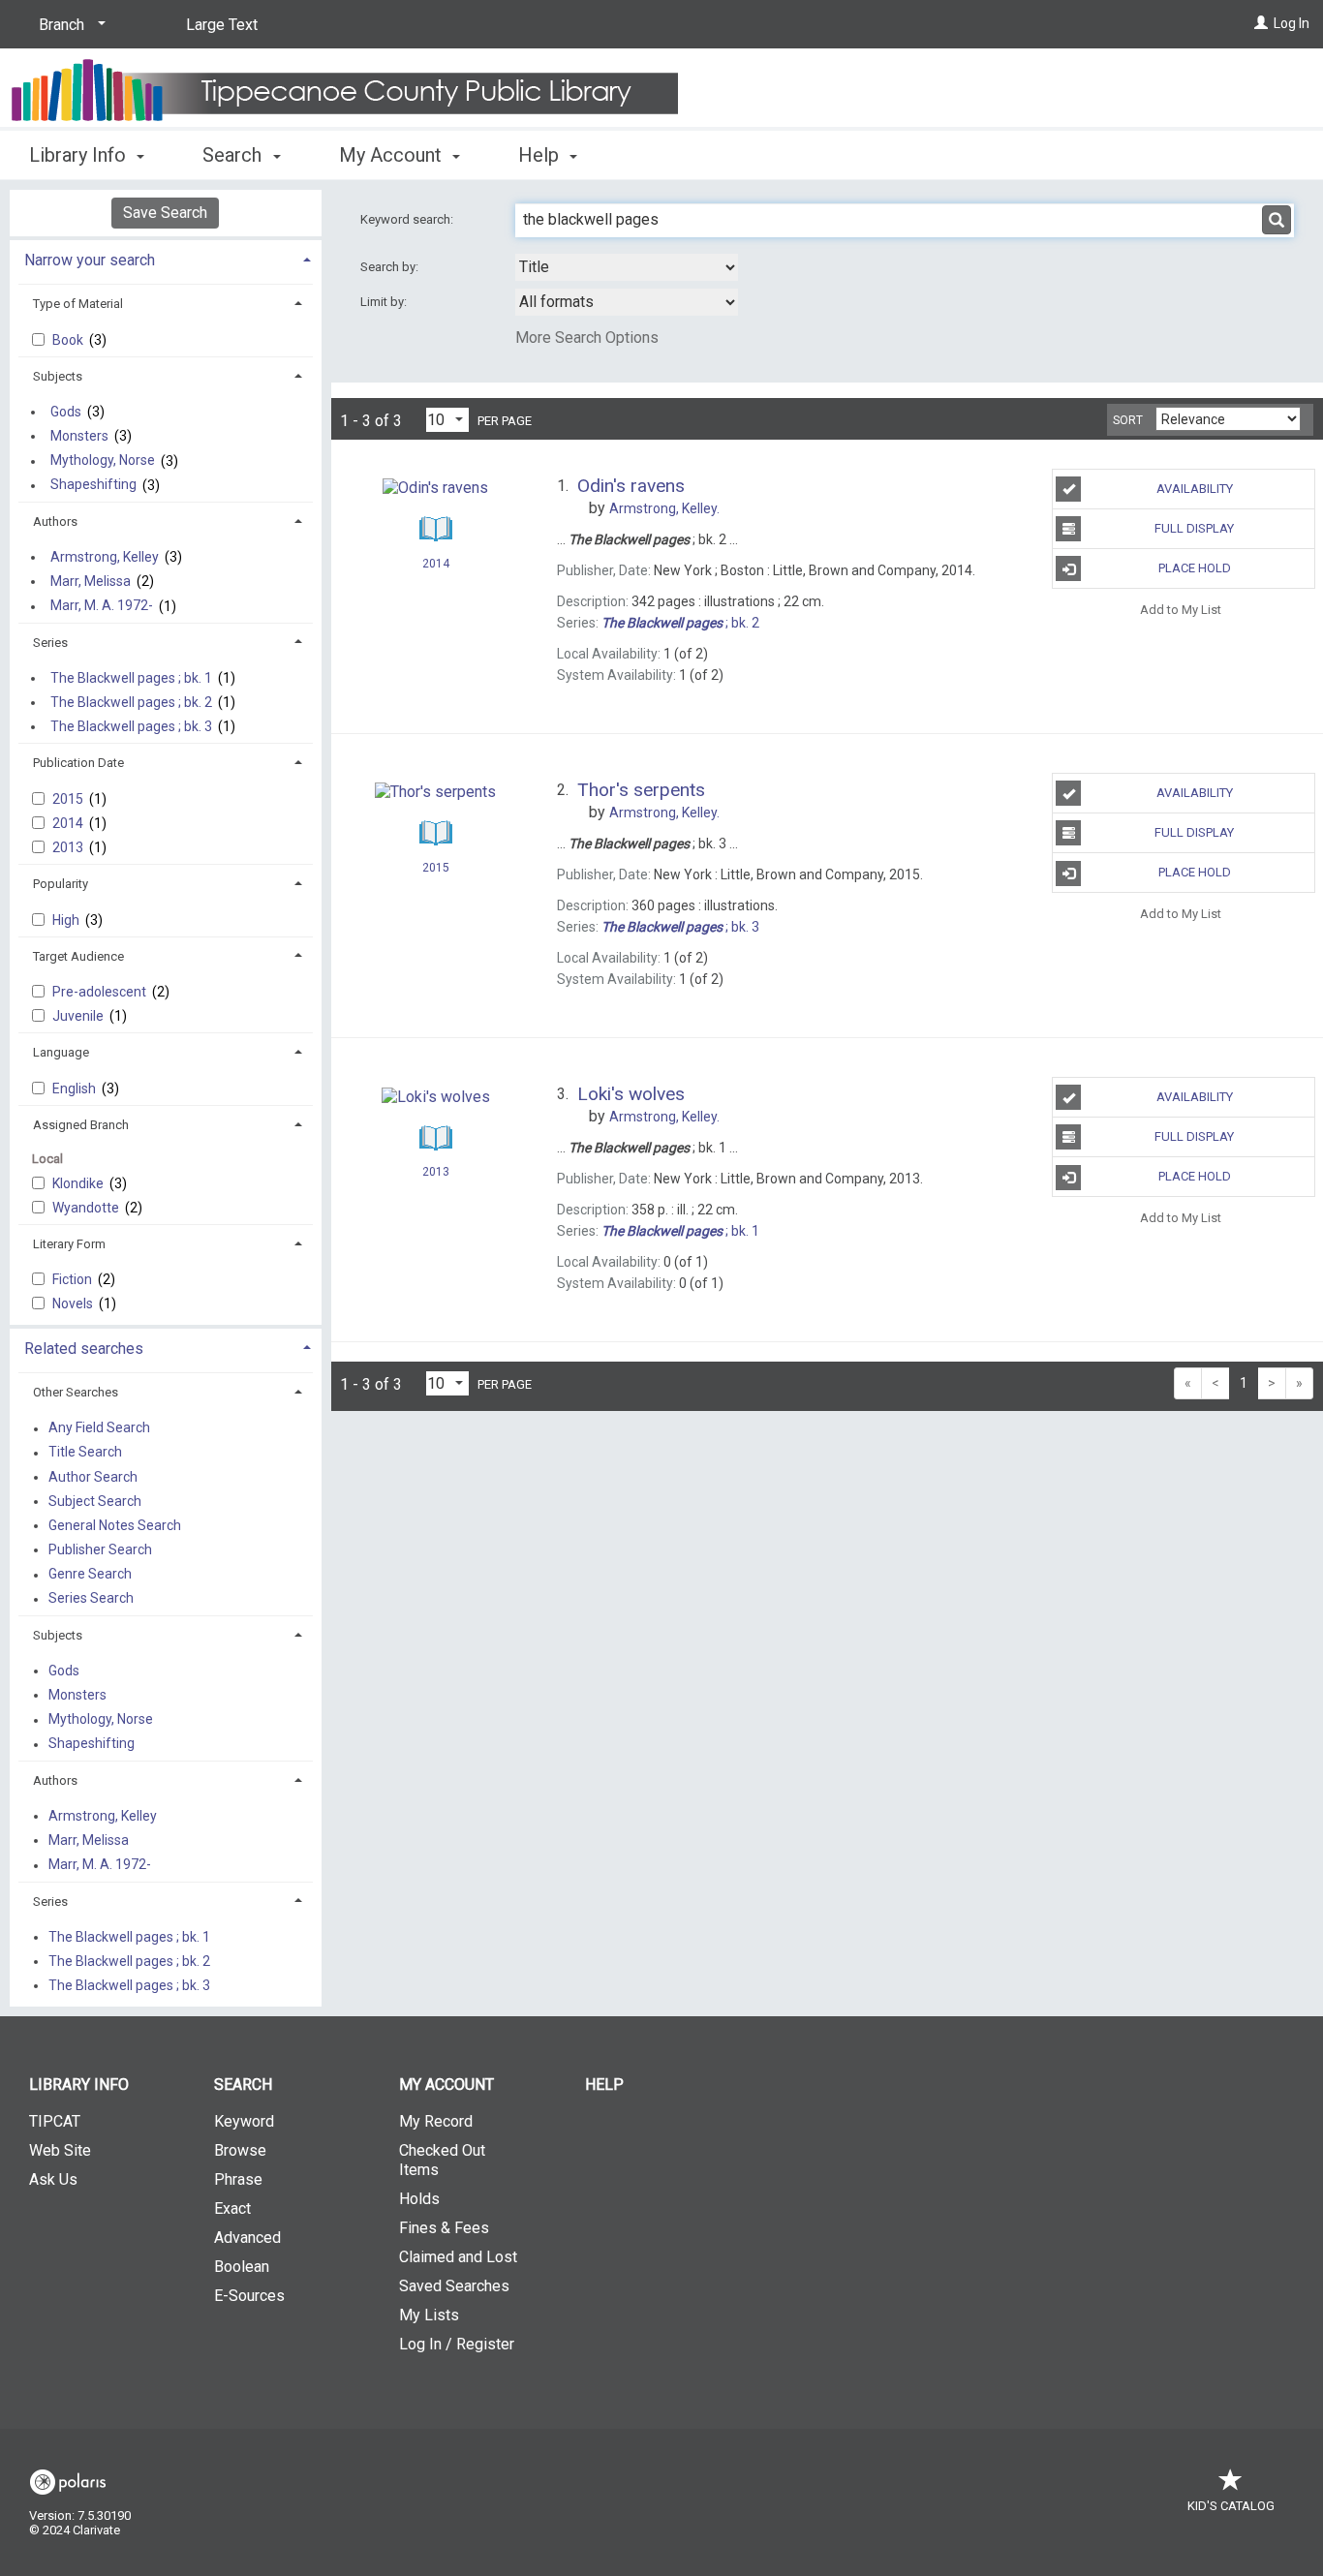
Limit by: (385, 302)
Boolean (242, 2267)
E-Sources (249, 2296)
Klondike (79, 1183)
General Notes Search (115, 1525)
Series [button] (50, 643)
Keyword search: (408, 219)
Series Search (91, 1599)
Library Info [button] (80, 155)
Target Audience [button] (78, 956)
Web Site (60, 2150)
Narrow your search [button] (90, 260)
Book (69, 340)
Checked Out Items (442, 2160)
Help (604, 2085)
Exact (232, 2208)
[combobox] (627, 267)
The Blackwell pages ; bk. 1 (131, 678)
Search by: (391, 267)
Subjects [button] (58, 376)
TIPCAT (55, 2121)
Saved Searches (454, 2286)
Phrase (238, 2179)
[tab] (166, 258)
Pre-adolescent (101, 992)
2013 (69, 847)
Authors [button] (55, 521)
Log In (1292, 23)
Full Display (1194, 528)
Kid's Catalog (1231, 2506)
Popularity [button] (61, 884)
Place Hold (1195, 568)
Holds (419, 2199)
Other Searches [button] (76, 1392)
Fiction (74, 1279)
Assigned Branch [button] (81, 1125)
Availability (1195, 489)
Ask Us (53, 2179)
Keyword (244, 2121)
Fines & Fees (444, 2228)
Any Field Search (99, 1428)
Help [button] (541, 155)
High (67, 920)
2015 (69, 799)
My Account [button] (393, 155)
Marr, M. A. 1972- (102, 606)
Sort (1128, 420)
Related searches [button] (84, 1349)
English (76, 1089)
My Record (436, 2121)
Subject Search (95, 1501)
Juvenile (79, 1016)
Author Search (93, 1477)
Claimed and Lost (458, 2257)
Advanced (247, 2238)
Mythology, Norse (103, 461)
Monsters (79, 436)
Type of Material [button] (78, 304)
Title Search (85, 1453)
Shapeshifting (93, 485)
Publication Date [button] (78, 763)
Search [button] (234, 155)
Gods (66, 412)
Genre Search (90, 1575)
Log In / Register (457, 2344)
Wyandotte (87, 1208)
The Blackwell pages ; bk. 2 (131, 702)
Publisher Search (100, 1549)
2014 (69, 823)
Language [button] (61, 1052)
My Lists (429, 2315)
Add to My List (1181, 609)
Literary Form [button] (69, 1244)
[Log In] (1261, 23)
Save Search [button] (165, 213)
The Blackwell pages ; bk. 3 (131, 726)
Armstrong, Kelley (105, 557)
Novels (74, 1303)
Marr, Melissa (91, 581)
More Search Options (587, 337)
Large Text (222, 25)
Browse (240, 2150)
